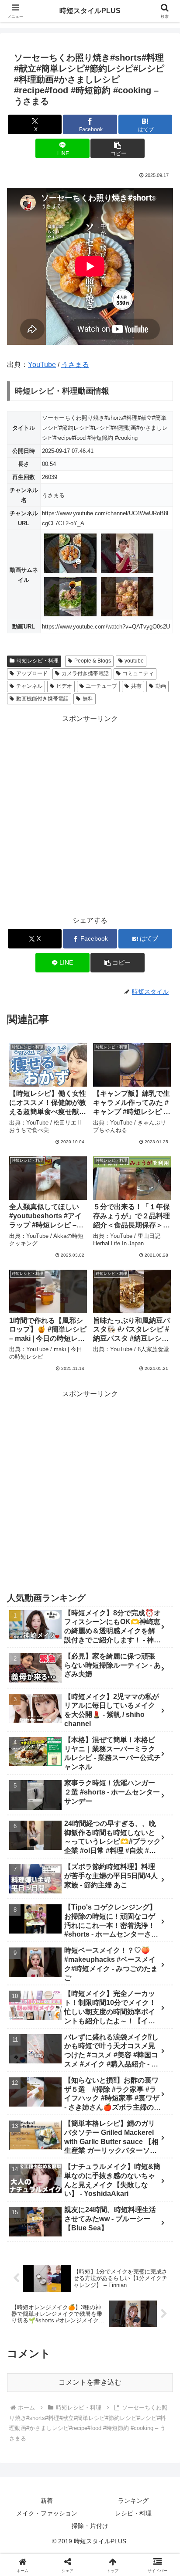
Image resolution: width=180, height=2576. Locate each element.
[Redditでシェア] (110, 2320)
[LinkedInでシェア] (110, 2344)
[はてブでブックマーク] (150, 2320)
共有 (136, 686)
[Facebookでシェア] (30, 2320)
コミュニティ (138, 673)
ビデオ (64, 686)
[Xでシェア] (30, 2296)
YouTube (42, 365)
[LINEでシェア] (30, 2344)
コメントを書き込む (90, 2382)
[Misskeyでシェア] (150, 2296)
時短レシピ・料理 (38, 661)
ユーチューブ (101, 686)
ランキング (133, 2501)
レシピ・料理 (133, 2513)
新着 (47, 2501)
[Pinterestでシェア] (70, 2344)
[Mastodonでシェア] (70, 2296)
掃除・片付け (90, 2526)
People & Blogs (93, 661)
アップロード (32, 673)
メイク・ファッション (47, 2513)
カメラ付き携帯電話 (85, 673)
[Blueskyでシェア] (110, 2296)
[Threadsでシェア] (70, 2320)
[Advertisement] (90, 815)
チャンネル (29, 686)
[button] (118, 148)
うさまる (75, 365)
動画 (161, 686)
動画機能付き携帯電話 (42, 699)
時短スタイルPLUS (90, 11)
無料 (88, 699)
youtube (134, 661)
